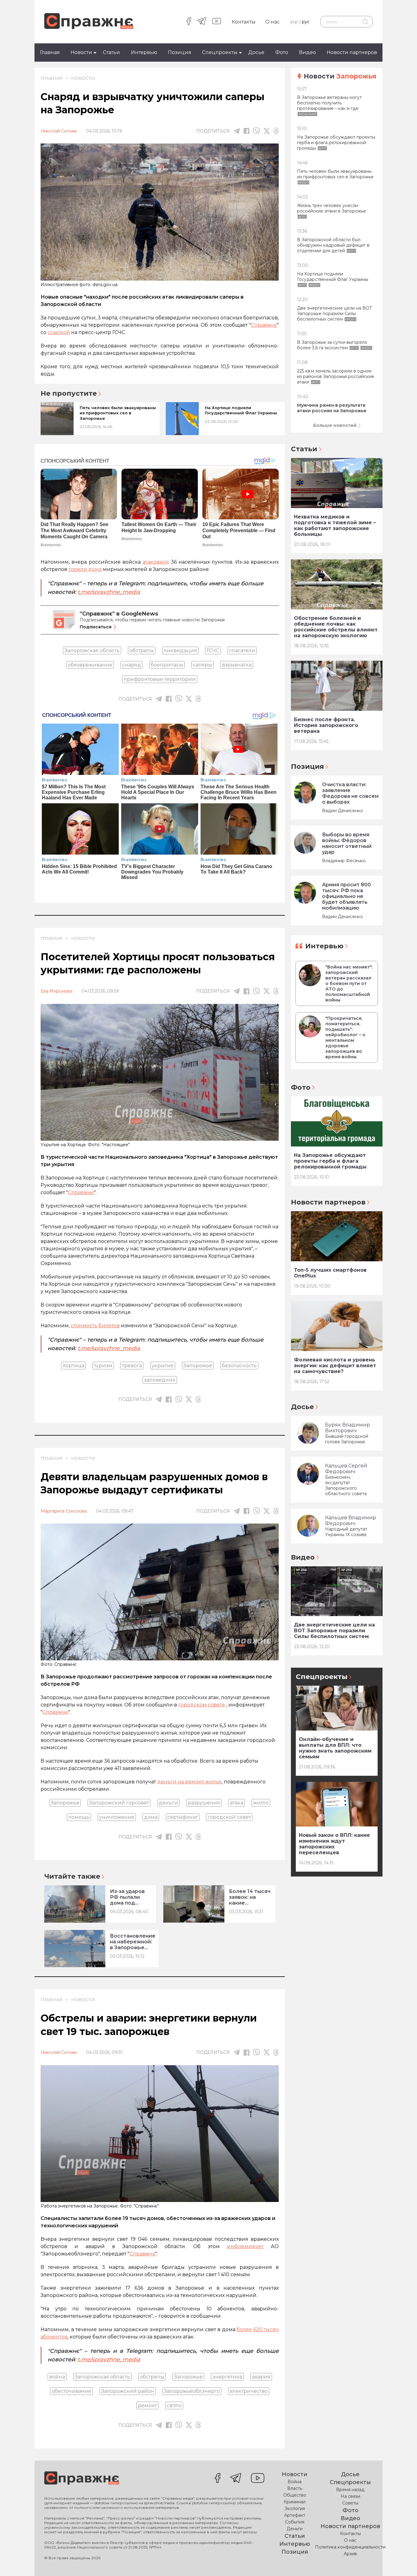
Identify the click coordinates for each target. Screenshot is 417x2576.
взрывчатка (237, 665)
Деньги (295, 2529)
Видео (307, 52)
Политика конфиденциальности (350, 2547)
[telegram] (202, 22)
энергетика (227, 2377)
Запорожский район (128, 2391)
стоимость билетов (95, 1326)
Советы (350, 2503)
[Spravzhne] (89, 22)
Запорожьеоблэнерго (192, 2391)
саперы (203, 665)
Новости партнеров (352, 52)
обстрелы (142, 650)
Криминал (295, 2502)
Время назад (350, 2490)
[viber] (256, 131)
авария (261, 2377)
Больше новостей (335, 425)
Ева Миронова (56, 991)
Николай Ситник (59, 131)
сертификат (183, 1817)
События (295, 2522)
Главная (50, 52)
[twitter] (267, 131)
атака (237, 1803)
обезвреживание (90, 665)
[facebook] (189, 22)
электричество (249, 2391)
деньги (168, 1803)
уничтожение (117, 1817)
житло (261, 1803)
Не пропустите (69, 394)
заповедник (160, 1380)
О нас (272, 22)
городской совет (229, 1817)
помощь (79, 1817)
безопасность (239, 1366)
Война (295, 2482)
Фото (282, 52)
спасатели (242, 650)
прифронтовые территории (160, 679)
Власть (295, 2488)
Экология (295, 2509)
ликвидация (180, 650)
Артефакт (295, 2515)
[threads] (276, 131)
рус (306, 22)
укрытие (163, 1366)
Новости (81, 52)
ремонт (147, 2405)
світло (174, 2405)
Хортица (73, 1366)
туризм (103, 1366)
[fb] (247, 131)
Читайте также (72, 1876)
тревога (132, 1366)
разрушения (204, 1803)
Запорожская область (92, 650)
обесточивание (71, 2391)
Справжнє (81, 1192)
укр (294, 22)
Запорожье (198, 1366)
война (57, 2377)
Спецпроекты (220, 52)
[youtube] (217, 22)
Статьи (111, 52)
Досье (256, 52)
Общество (295, 2495)
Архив (350, 2554)
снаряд (132, 665)
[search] (365, 22)
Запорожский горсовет (119, 1803)
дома (151, 1817)
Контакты (244, 22)
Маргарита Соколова (64, 1511)
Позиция (180, 52)
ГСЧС (213, 650)
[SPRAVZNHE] (82, 2479)
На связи (350, 2496)
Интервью (144, 52)
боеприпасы (167, 665)
